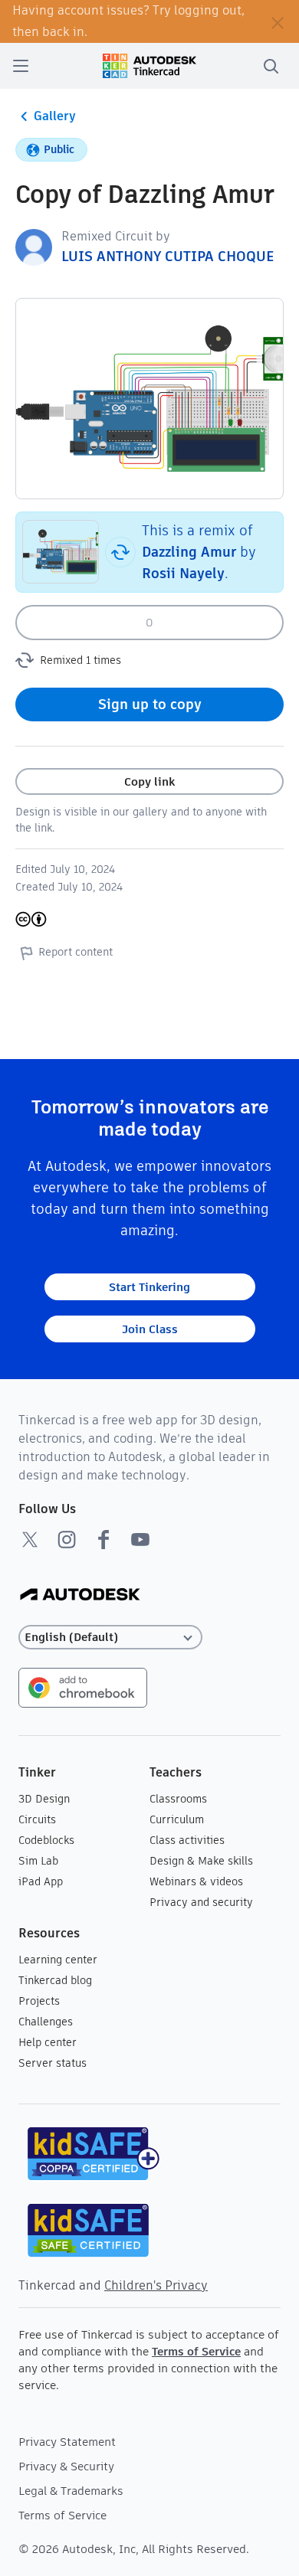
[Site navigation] (21, 66)
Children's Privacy (156, 2285)
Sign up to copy (150, 704)
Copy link (149, 781)
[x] (30, 1539)
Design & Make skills (201, 1861)
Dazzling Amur (189, 552)
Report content (76, 952)
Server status (53, 2063)
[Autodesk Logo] (80, 1595)
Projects (39, 2001)
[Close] (278, 21)
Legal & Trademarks (71, 2491)
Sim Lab (38, 1861)
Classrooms (178, 1799)
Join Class (150, 1329)
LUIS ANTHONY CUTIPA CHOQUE (168, 256)
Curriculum (177, 1819)
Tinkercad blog (55, 1980)
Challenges (46, 2022)
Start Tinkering (149, 1287)
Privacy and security (201, 1902)
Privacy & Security (66, 2466)
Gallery (55, 116)
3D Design (44, 1799)
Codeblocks (46, 1840)
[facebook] (103, 1539)
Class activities (187, 1840)
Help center (48, 2042)
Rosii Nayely (183, 573)
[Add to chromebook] (83, 1687)
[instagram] (67, 1539)
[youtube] (140, 1539)
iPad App (41, 1881)
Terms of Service (196, 2351)
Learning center (58, 1960)
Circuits (37, 1819)
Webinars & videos (196, 1881)
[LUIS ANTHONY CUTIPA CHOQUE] (34, 246)
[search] (271, 66)
